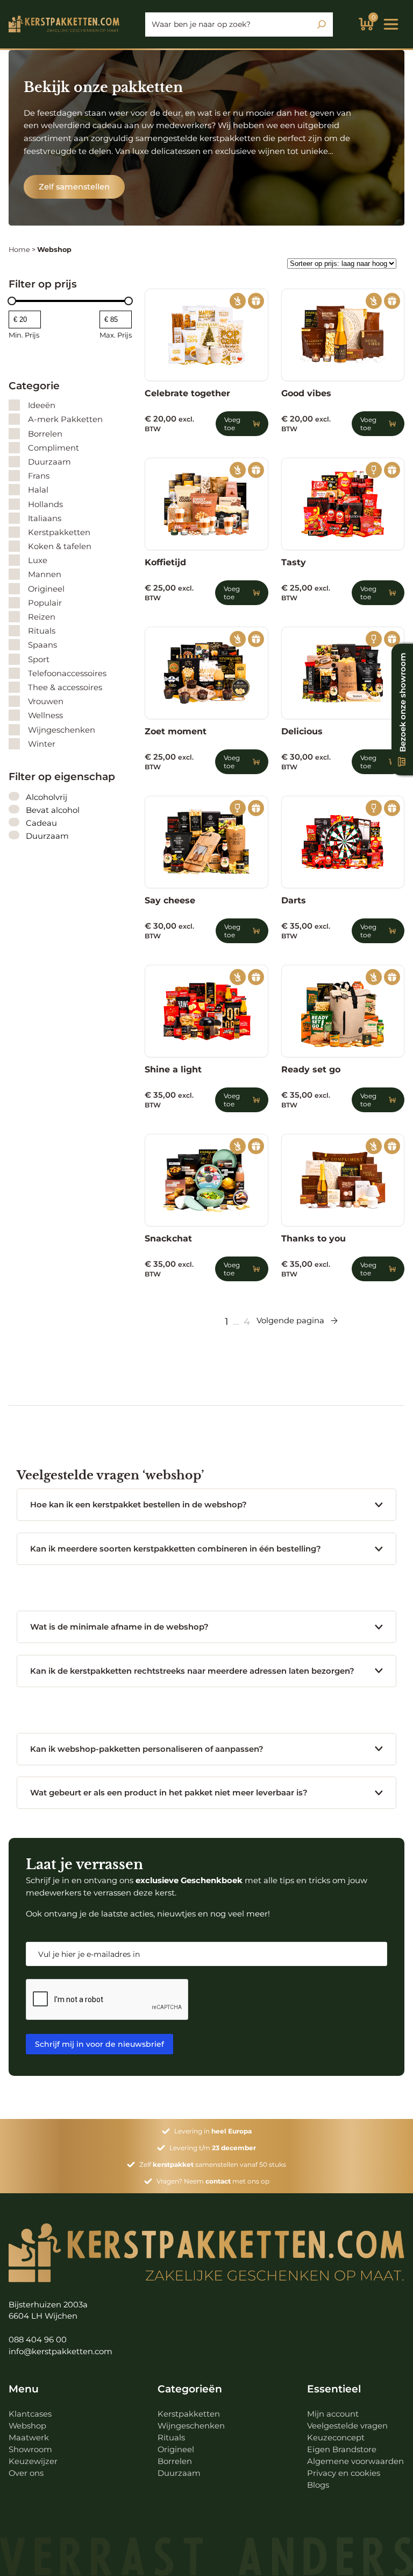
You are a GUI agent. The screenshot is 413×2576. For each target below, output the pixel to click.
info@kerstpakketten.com (60, 2352)
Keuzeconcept (336, 2438)
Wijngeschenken (191, 2426)
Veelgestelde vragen (347, 2426)
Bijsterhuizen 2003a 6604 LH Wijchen (48, 2310)
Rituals (171, 2438)
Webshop (27, 2426)
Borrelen (175, 2461)
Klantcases (30, 2414)
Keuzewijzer (33, 2461)
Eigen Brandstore (342, 2449)
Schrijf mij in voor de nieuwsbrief (99, 2044)
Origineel (176, 2449)
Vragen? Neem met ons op (213, 2181)
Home (19, 250)
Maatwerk (29, 2438)
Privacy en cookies (344, 2473)
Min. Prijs (24, 335)
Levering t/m (213, 2148)
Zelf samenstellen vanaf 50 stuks (213, 2164)
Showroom (30, 2449)
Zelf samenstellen (74, 187)
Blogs (318, 2485)
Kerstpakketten (189, 2414)
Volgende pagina (290, 1320)
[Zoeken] (322, 24)
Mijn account (333, 2414)
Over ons (26, 2473)
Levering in (213, 2131)
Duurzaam (179, 2473)
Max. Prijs (116, 335)
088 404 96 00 (38, 2340)
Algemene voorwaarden (355, 2461)
